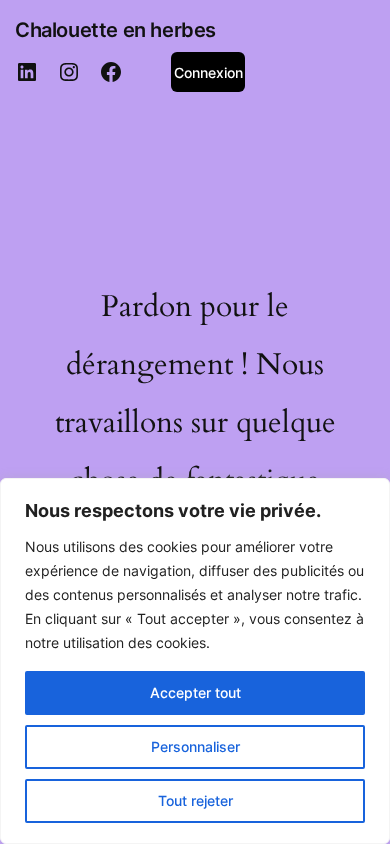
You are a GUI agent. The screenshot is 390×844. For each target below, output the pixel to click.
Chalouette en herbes (115, 30)
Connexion (208, 72)
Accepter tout (195, 692)
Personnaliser (195, 746)
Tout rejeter (195, 800)
